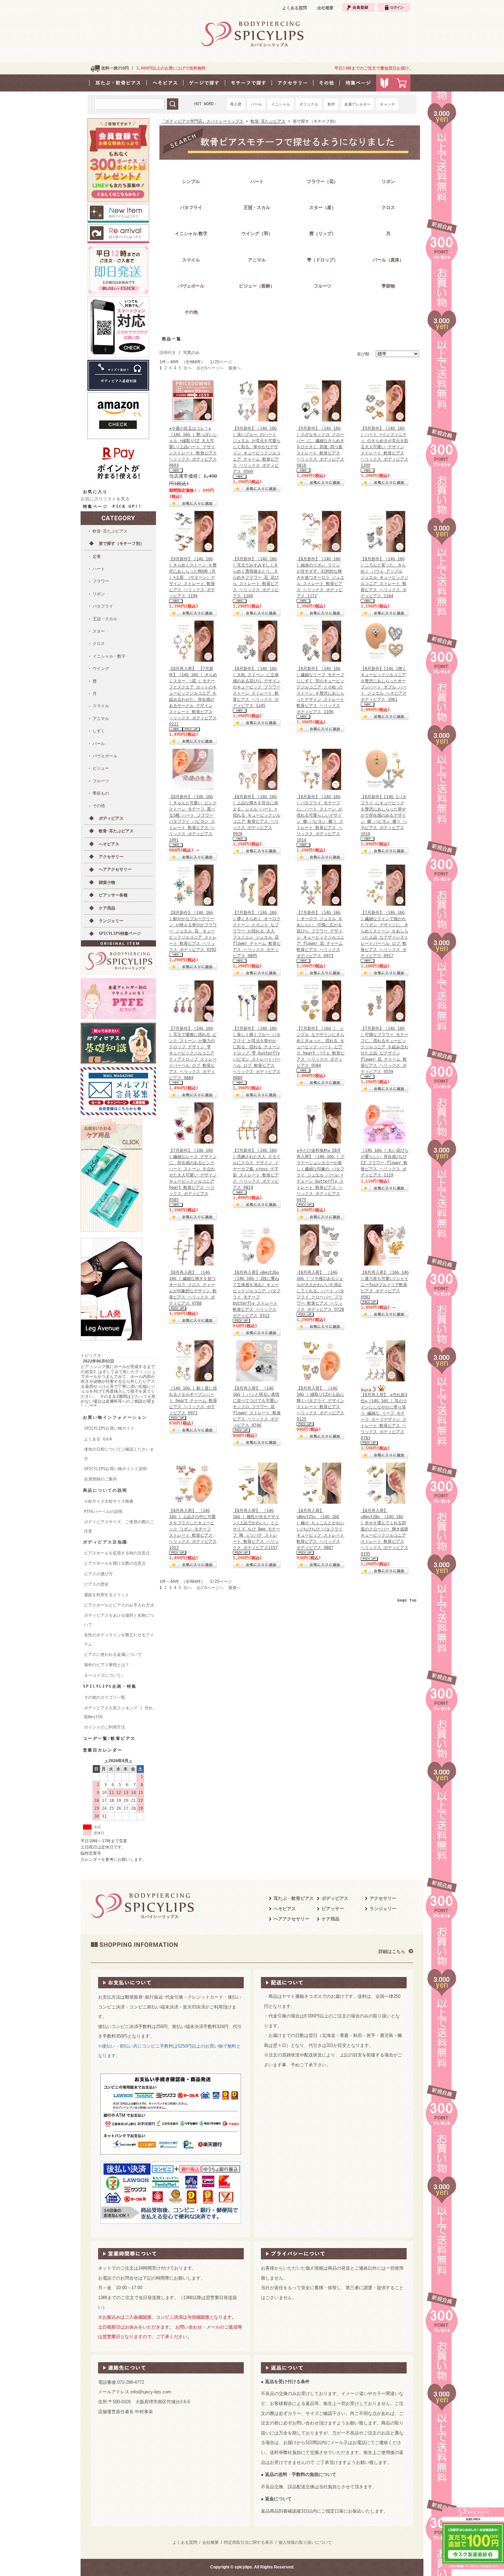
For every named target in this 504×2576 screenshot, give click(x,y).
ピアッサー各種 (113, 895)
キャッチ (387, 104)
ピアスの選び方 (98, 1574)
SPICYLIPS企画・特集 (110, 1686)
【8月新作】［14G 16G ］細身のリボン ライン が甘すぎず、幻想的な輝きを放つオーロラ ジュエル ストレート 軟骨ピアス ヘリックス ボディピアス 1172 (320, 577)
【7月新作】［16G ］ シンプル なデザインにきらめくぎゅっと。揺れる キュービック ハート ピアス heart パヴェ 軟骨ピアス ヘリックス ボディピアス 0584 (321, 1047)
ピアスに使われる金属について (113, 1655)
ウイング (101, 669)
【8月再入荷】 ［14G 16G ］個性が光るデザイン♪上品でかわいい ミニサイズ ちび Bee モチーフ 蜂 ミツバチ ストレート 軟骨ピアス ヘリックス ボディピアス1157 (256, 1529)
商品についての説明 (105, 1490)
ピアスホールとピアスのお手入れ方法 (119, 1605)
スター (99, 631)
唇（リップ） (323, 234)
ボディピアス (111, 818)
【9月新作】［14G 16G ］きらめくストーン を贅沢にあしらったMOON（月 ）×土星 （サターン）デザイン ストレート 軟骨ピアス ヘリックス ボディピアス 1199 (193, 577)
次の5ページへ (210, 368)
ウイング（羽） (257, 234)
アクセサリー (111, 857)
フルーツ (101, 781)
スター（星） (323, 207)
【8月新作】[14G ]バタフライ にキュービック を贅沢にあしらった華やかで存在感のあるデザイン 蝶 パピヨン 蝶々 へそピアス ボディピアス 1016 (384, 815)
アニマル (101, 719)
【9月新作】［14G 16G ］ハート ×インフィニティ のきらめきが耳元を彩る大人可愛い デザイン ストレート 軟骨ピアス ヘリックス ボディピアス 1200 (385, 447)
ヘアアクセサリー (115, 869)
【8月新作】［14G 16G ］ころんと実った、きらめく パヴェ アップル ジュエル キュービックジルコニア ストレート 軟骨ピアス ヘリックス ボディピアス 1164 (385, 577)
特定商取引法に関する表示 (249, 2542)
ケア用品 (107, 908)
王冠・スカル (105, 619)
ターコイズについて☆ (104, 1675)
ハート (99, 569)
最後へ (235, 368)
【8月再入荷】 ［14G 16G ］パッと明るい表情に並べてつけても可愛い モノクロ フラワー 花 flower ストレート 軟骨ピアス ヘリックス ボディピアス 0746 (257, 1407)
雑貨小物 (107, 882)
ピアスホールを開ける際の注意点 (115, 1563)
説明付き (168, 353)
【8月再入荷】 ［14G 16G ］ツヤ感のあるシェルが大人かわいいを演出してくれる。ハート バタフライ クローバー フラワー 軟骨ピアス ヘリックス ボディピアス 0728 (320, 1291)
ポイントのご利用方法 (105, 1727)
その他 (99, 806)
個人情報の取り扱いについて (305, 2542)
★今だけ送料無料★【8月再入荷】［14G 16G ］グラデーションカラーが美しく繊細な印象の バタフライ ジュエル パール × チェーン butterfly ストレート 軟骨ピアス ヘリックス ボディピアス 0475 (321, 1175)
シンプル (191, 181)
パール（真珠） (388, 260)
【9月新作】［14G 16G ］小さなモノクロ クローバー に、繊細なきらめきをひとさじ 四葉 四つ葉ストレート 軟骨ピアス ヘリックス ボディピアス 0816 (320, 447)
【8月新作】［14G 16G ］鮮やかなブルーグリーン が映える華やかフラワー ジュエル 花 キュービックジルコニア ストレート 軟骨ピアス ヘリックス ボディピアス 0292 (193, 931)
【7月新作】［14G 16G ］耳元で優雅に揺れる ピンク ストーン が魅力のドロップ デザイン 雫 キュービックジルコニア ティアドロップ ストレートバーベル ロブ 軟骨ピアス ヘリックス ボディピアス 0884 (193, 1053)
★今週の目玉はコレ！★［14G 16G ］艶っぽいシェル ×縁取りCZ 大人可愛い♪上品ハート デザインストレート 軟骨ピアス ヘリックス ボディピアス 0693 (193, 447)
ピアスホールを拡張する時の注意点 (117, 1553)
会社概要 (325, 8)
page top (407, 1600)
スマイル (101, 706)
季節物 (388, 286)
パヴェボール (105, 756)
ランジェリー (111, 921)
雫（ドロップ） (322, 260)
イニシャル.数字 (191, 234)
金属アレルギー (357, 104)
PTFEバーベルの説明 (103, 1512)
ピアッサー (333, 1909)
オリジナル (309, 104)
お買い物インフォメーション (115, 1417)
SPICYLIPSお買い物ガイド (109, 1428)
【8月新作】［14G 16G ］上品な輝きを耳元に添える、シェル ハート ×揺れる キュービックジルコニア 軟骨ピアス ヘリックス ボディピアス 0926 (257, 815)
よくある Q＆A (98, 1439)
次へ (188, 368)
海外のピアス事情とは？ (107, 1665)
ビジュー (101, 768)
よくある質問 (295, 8)
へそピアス (109, 844)
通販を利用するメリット (107, 1595)
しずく (99, 731)
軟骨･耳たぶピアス (110, 531)
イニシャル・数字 (109, 656)
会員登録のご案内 (100, 1479)
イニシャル (281, 104)
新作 (331, 104)
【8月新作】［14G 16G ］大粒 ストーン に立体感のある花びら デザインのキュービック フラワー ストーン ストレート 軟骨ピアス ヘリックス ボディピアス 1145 (257, 687)
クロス (99, 644)
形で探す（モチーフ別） (121, 544)
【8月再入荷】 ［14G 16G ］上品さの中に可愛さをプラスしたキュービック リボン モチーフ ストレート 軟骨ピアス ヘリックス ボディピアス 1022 (193, 1529)
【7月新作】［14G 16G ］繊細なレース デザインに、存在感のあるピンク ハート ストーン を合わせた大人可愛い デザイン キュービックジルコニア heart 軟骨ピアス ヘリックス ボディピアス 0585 (193, 1175)
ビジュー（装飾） (257, 286)
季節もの (101, 793)
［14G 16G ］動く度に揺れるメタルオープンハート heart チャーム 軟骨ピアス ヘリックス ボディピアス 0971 (193, 1401)
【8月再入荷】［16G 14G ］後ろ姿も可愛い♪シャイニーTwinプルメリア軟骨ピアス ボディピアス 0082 (385, 1285)
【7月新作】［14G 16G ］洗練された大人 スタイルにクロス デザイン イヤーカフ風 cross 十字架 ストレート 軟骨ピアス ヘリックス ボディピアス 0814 (257, 1169)
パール (256, 104)
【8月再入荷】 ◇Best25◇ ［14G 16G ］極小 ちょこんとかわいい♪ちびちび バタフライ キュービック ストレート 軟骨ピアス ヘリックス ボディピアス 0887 (320, 1529)
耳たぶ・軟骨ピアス (294, 1898)
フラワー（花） (322, 181)
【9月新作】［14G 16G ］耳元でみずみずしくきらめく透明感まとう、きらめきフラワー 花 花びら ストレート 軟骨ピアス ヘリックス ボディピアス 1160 (256, 577)
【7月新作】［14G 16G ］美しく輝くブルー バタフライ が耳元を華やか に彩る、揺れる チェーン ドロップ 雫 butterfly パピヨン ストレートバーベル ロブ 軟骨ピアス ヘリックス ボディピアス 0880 (257, 1053)
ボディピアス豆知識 (105, 1542)
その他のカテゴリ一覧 (105, 1697)
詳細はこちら (392, 1951)
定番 (97, 557)
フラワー (101, 581)
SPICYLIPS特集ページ (120, 933)
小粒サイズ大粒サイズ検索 (109, 1501)
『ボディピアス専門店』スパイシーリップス (202, 121)
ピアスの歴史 (96, 1584)
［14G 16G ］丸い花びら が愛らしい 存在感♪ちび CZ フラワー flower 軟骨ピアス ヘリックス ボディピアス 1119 (385, 1163)
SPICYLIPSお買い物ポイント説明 (115, 1469)
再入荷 (236, 104)
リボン (99, 594)
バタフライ (103, 606)
